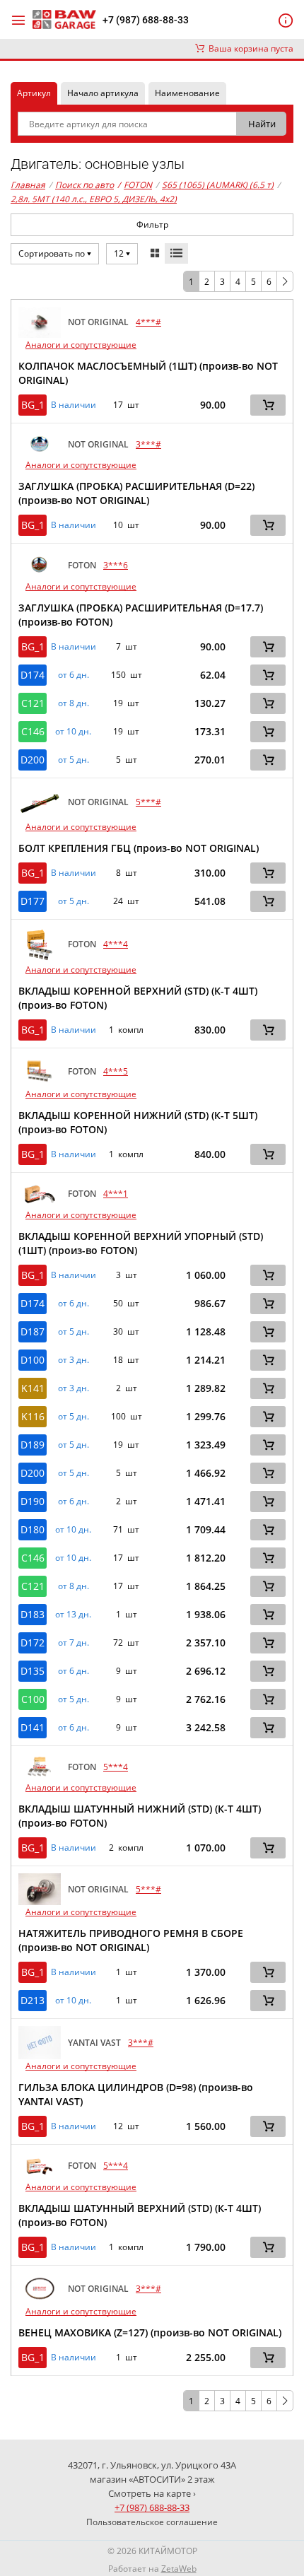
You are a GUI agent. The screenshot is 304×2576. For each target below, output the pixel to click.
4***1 (116, 1194)
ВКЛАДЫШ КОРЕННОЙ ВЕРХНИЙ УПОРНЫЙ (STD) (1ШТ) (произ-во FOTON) (141, 1243)
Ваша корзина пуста (249, 48)
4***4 (116, 944)
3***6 (116, 565)
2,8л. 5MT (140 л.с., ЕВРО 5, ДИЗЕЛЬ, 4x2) (94, 199)
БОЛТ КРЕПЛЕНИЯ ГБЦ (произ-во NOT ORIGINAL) (139, 848)
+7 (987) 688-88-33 (146, 20)
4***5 (116, 1071)
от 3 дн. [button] (74, 1360)
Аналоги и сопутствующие (81, 345)
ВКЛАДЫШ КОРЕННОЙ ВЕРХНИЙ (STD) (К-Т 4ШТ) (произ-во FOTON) (138, 998)
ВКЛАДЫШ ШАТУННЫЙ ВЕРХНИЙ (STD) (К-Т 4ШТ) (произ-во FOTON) (140, 2215)
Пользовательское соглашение (152, 2522)
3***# (148, 444)
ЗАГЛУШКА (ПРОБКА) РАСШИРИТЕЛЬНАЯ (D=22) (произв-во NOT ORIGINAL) (136, 493)
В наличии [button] (74, 405)
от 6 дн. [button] (74, 675)
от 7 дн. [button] (74, 1643)
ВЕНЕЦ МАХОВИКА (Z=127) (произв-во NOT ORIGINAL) (150, 2332)
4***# (148, 322)
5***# (148, 802)
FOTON (135, 185)
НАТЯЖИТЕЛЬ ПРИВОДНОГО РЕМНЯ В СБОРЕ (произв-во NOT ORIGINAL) (131, 1940)
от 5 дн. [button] (74, 760)
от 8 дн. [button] (74, 703)
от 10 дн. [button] (73, 732)
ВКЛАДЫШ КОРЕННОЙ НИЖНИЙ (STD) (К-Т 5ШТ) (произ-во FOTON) (138, 1122)
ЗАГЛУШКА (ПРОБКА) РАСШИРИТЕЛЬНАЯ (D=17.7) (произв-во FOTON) (141, 615)
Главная (28, 185)
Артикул (34, 93)
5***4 (116, 1767)
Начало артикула (103, 93)
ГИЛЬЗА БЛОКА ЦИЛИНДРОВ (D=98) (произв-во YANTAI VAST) (136, 2094)
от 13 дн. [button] (73, 1615)
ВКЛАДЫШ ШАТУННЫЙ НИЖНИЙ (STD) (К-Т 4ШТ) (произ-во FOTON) (140, 1816)
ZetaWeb (179, 2569)
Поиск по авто (84, 185)
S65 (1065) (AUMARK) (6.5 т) (218, 185)
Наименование (187, 93)
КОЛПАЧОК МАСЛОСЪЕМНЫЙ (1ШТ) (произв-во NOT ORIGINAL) (148, 373)
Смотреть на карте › (152, 2493)
